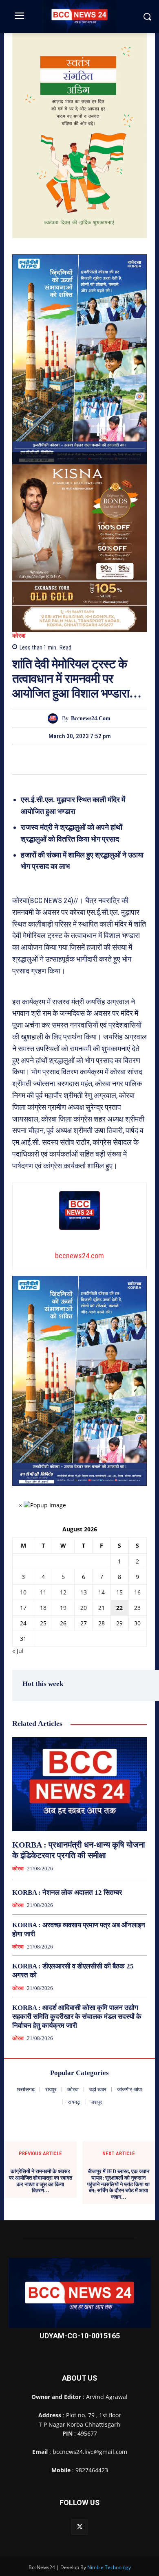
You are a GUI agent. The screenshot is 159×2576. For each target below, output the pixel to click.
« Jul (18, 1651)
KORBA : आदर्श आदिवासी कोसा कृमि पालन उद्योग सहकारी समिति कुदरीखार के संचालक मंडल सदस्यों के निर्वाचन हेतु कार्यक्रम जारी (77, 2017)
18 (43, 1608)
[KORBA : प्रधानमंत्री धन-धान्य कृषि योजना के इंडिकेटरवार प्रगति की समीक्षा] (79, 1784)
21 (102, 1608)
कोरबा (19, 636)
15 (119, 1592)
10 (23, 1592)
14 (102, 1592)
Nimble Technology (109, 2567)
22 (119, 1608)
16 (137, 1592)
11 (43, 1592)
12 (63, 1592)
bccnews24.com (91, 718)
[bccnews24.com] (55, 718)
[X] (60, 759)
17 (23, 1608)
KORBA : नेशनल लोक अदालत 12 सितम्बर (67, 1893)
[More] (117, 759)
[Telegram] (79, 759)
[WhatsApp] (98, 759)
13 (84, 1592)
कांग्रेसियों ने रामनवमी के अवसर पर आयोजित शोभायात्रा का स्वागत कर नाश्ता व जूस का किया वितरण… (41, 2181)
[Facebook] (42, 759)
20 (84, 1608)
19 (63, 1608)
